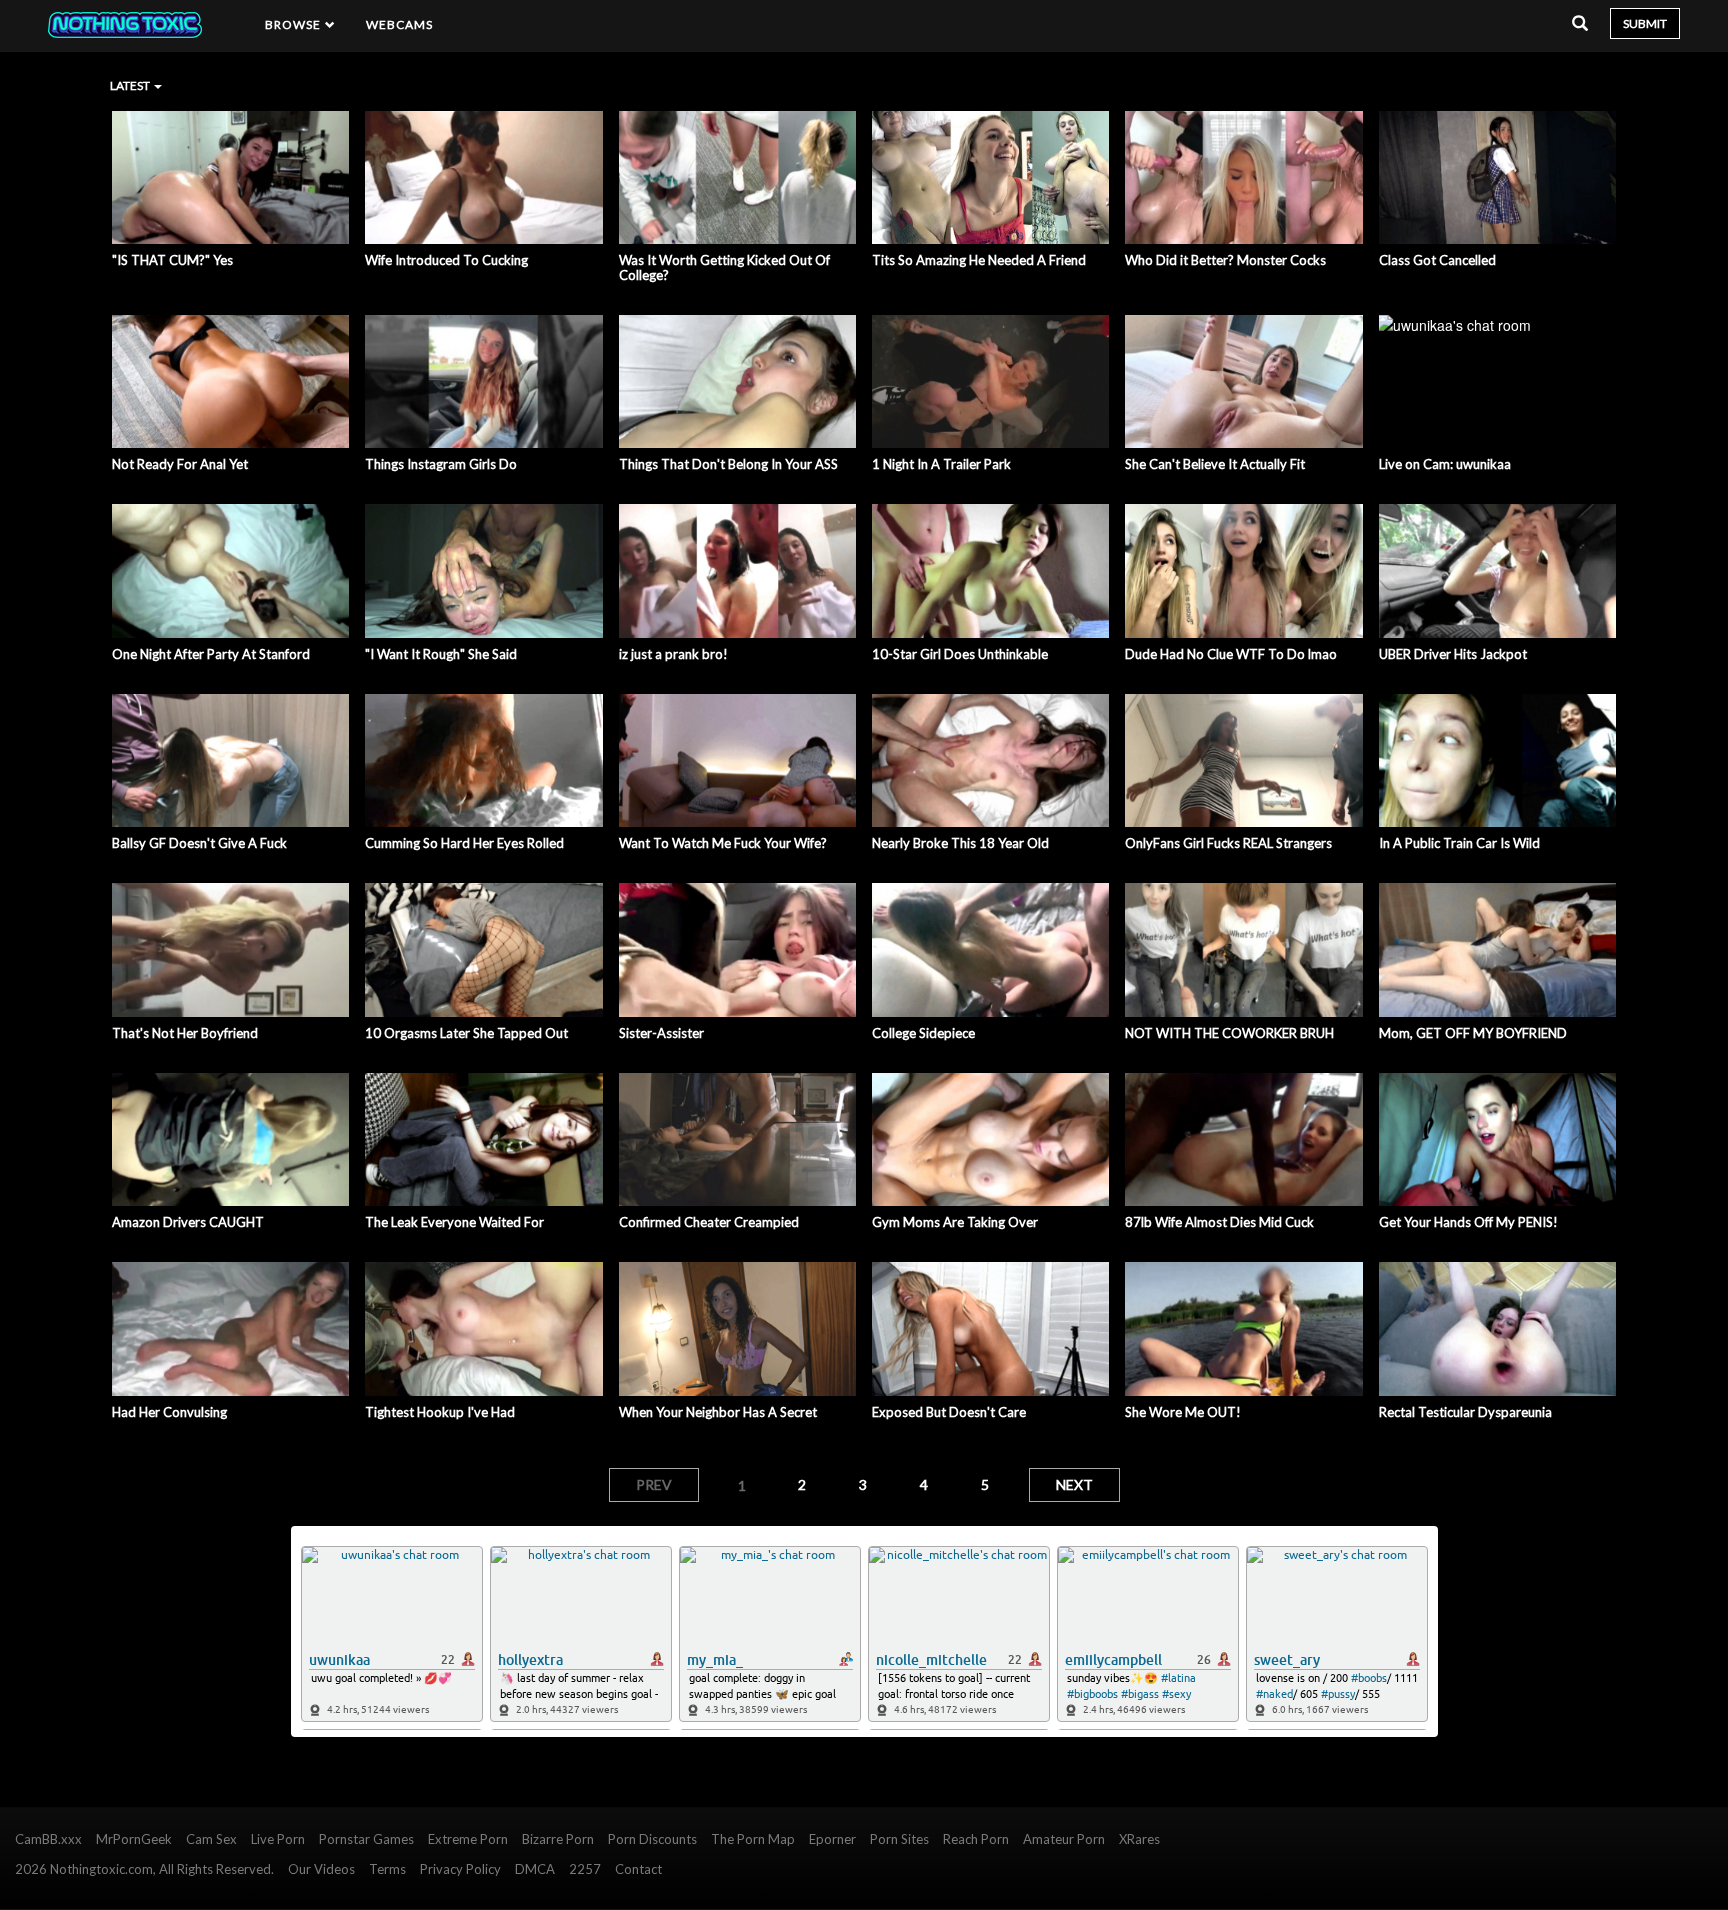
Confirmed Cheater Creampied (709, 1222)
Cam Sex (211, 1839)
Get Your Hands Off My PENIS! (1468, 1222)
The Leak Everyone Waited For (454, 1222)
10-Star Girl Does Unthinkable (960, 654)
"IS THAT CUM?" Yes (172, 260)
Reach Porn (976, 1839)
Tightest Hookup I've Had (440, 1412)
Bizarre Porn (558, 1839)
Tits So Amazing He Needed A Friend (979, 260)
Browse (295, 24)
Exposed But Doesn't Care (949, 1412)
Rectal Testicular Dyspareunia (1465, 1412)
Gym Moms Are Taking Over (955, 1222)
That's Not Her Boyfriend (185, 1033)
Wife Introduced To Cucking (446, 260)
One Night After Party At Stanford (211, 654)
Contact (638, 1869)
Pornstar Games (366, 1839)
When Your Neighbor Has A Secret (718, 1412)
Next (1074, 1484)
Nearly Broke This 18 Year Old (960, 843)
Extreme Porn (468, 1839)
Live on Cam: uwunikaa (1445, 464)
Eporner (832, 1839)
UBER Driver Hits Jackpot (1453, 654)
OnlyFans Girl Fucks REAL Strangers (1228, 843)
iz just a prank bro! (673, 654)
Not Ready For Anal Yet (180, 464)
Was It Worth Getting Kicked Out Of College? (724, 267)
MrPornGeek (134, 1839)
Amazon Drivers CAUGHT (188, 1222)
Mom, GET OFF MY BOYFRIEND (1473, 1033)
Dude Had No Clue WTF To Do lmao (1231, 654)
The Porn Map (753, 1839)
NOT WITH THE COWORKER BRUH (1229, 1033)
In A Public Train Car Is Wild (1459, 843)
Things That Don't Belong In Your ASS (728, 464)
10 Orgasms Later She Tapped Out (466, 1033)
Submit (1645, 23)
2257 (585, 1869)
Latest (131, 85)
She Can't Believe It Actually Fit (1215, 464)
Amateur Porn (1064, 1839)
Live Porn (278, 1839)
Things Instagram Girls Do (441, 464)
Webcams (400, 24)
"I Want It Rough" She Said (441, 654)
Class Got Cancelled (1437, 260)
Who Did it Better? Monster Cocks (1225, 260)
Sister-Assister (661, 1033)
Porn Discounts (652, 1839)
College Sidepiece (923, 1033)
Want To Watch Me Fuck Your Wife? (723, 843)
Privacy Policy (460, 1869)
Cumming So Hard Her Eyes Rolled (464, 843)
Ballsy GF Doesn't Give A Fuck (199, 843)
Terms (387, 1869)
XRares (1139, 1839)
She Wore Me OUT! (1183, 1412)
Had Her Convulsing (169, 1412)
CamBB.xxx (48, 1839)
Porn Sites (899, 1839)
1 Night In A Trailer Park (941, 464)
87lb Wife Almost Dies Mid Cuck (1219, 1222)
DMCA (535, 1869)
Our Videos (321, 1869)
